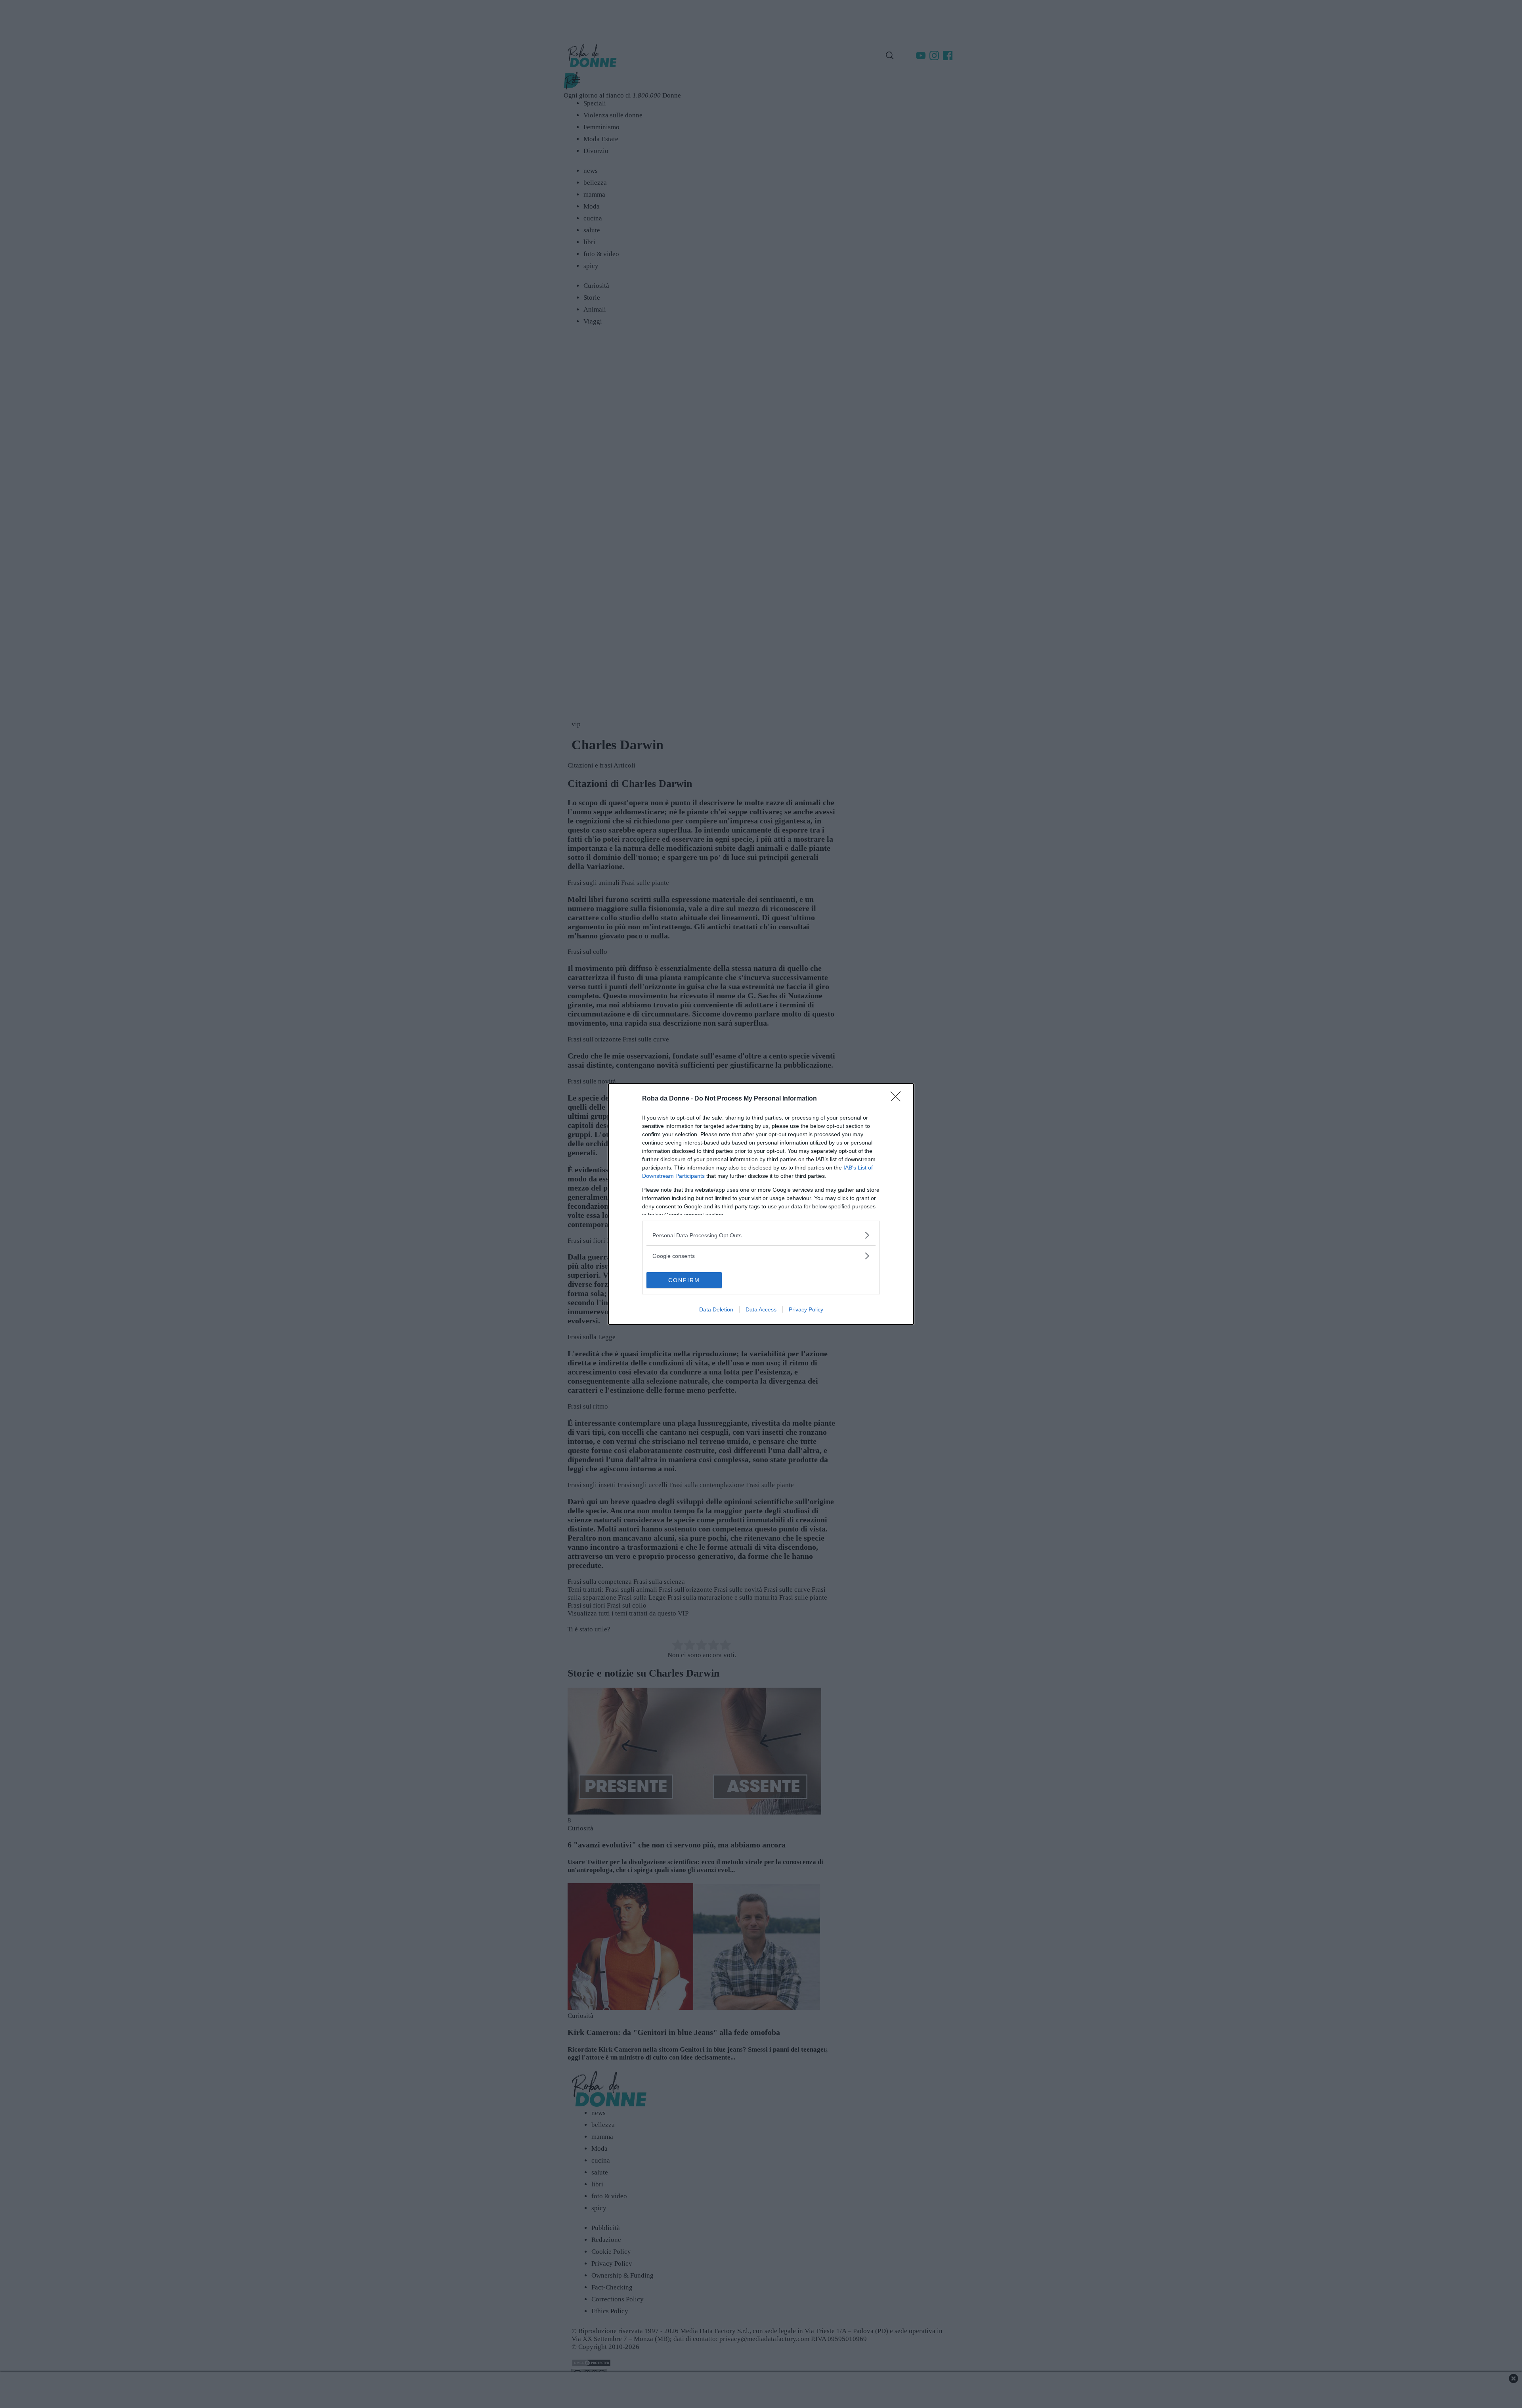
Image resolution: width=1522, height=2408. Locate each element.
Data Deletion (716, 1309)
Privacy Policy (806, 1309)
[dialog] (761, 1204)
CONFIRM (684, 1280)
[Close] (898, 1099)
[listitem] (761, 1235)
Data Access (761, 1309)
